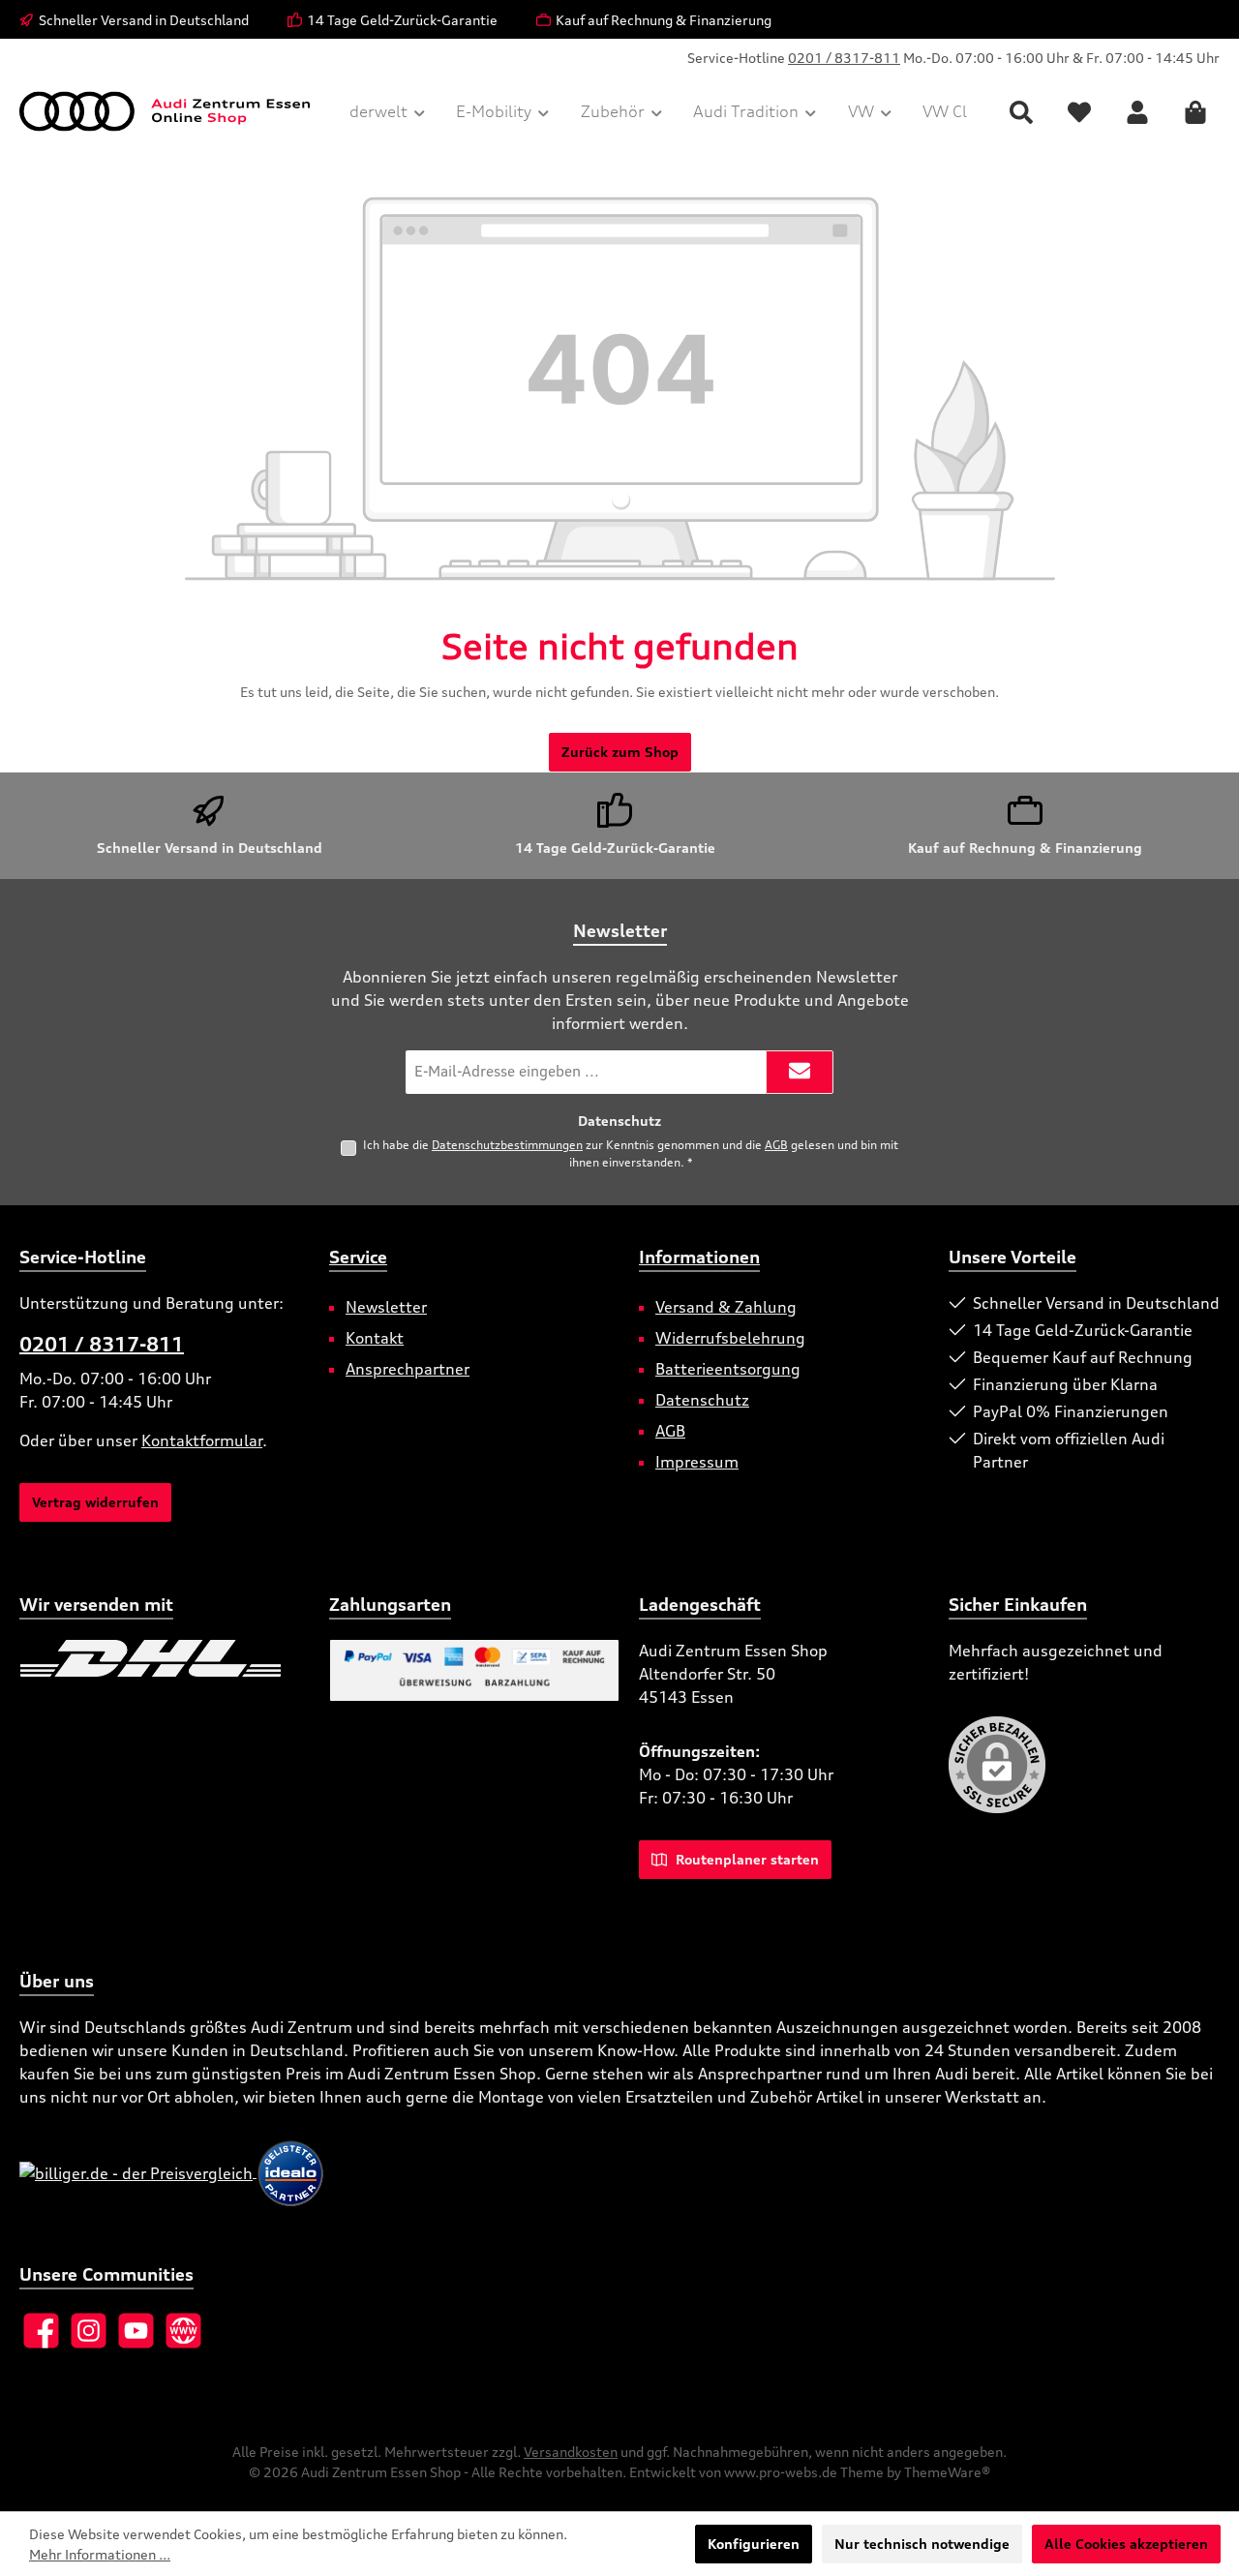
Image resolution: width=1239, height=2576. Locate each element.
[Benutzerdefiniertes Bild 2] (20, 1707)
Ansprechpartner (408, 1369)
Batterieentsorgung (728, 1369)
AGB (776, 1145)
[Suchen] (1021, 112)
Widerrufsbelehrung (730, 1338)
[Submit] (800, 1072)
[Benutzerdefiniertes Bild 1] (151, 1658)
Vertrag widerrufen (95, 1502)
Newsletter (386, 1307)
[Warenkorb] (1195, 112)
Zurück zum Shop (620, 752)
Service (358, 1257)
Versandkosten (571, 2452)
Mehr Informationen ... (100, 2554)
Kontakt (375, 1338)
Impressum (697, 1462)
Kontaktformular (202, 1440)
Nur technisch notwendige (922, 2544)
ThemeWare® (947, 2472)
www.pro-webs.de (781, 2472)
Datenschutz (702, 1400)
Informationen (699, 1257)
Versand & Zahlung (726, 1307)
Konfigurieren (754, 2544)
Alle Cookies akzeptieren (1126, 2544)
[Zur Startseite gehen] (165, 111)
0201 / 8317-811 (844, 58)
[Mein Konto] (1137, 112)
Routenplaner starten (745, 1859)
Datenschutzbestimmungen (507, 1145)
